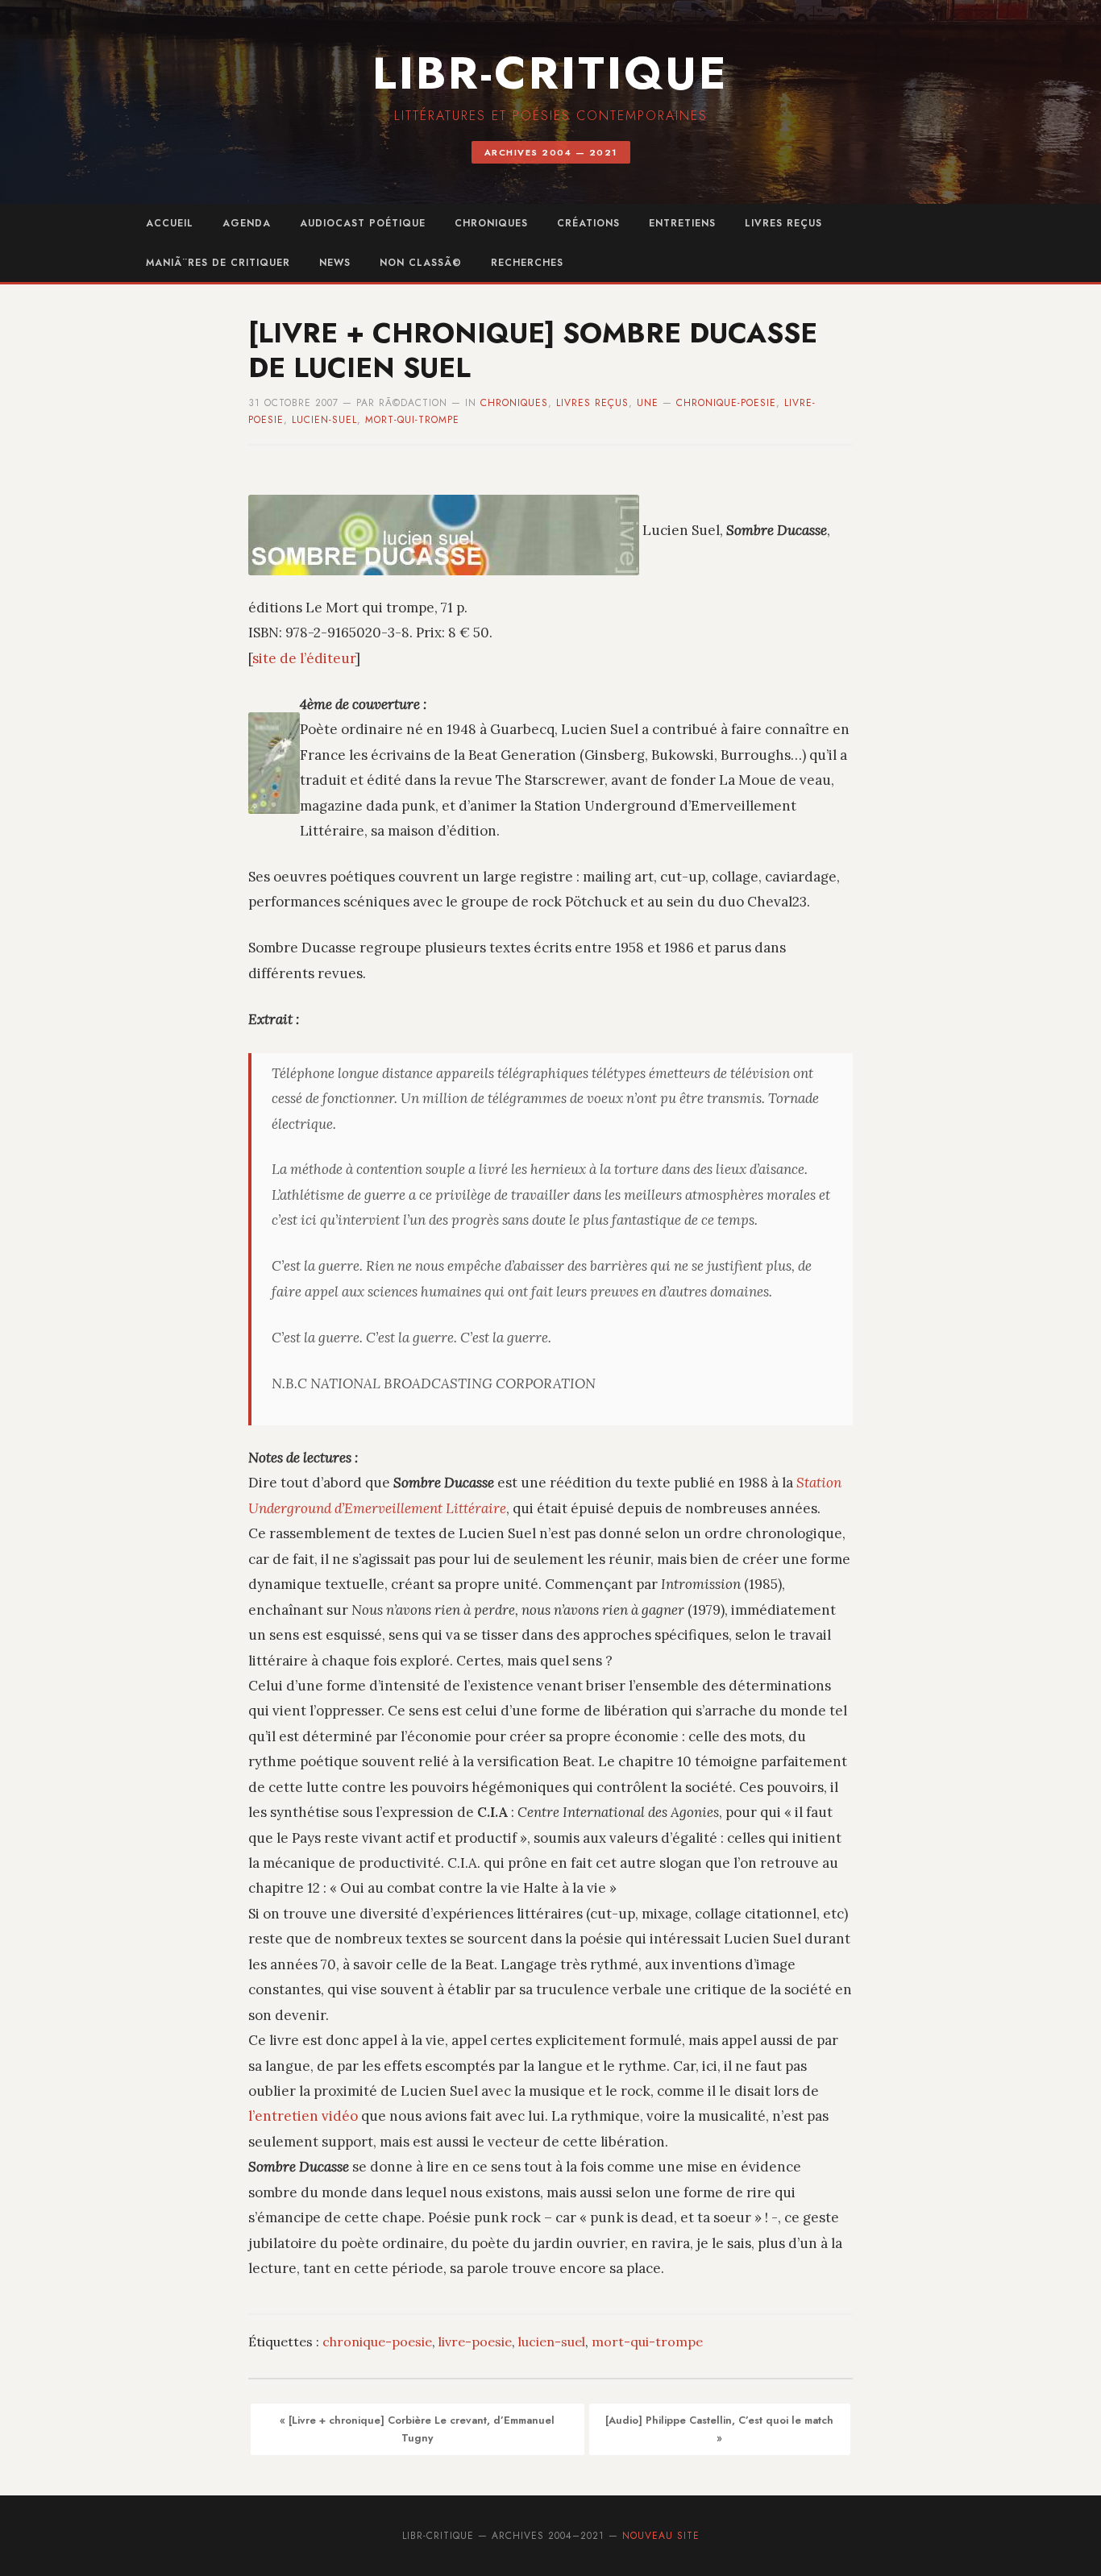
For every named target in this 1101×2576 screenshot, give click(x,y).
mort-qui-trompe (412, 420)
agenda (247, 223)
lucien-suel (324, 420)
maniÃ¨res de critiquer (218, 263)
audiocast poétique (363, 223)
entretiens (682, 223)
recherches (527, 263)
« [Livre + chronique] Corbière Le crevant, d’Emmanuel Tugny (417, 2429)
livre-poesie (475, 2342)
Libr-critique (550, 73)
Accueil (170, 223)
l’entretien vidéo (303, 2116)
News (335, 263)
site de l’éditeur (304, 658)
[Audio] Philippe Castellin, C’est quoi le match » (719, 2429)
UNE (648, 403)
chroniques (491, 223)
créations (588, 223)
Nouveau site (661, 2536)
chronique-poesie (726, 403)
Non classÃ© (421, 263)
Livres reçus (783, 223)
